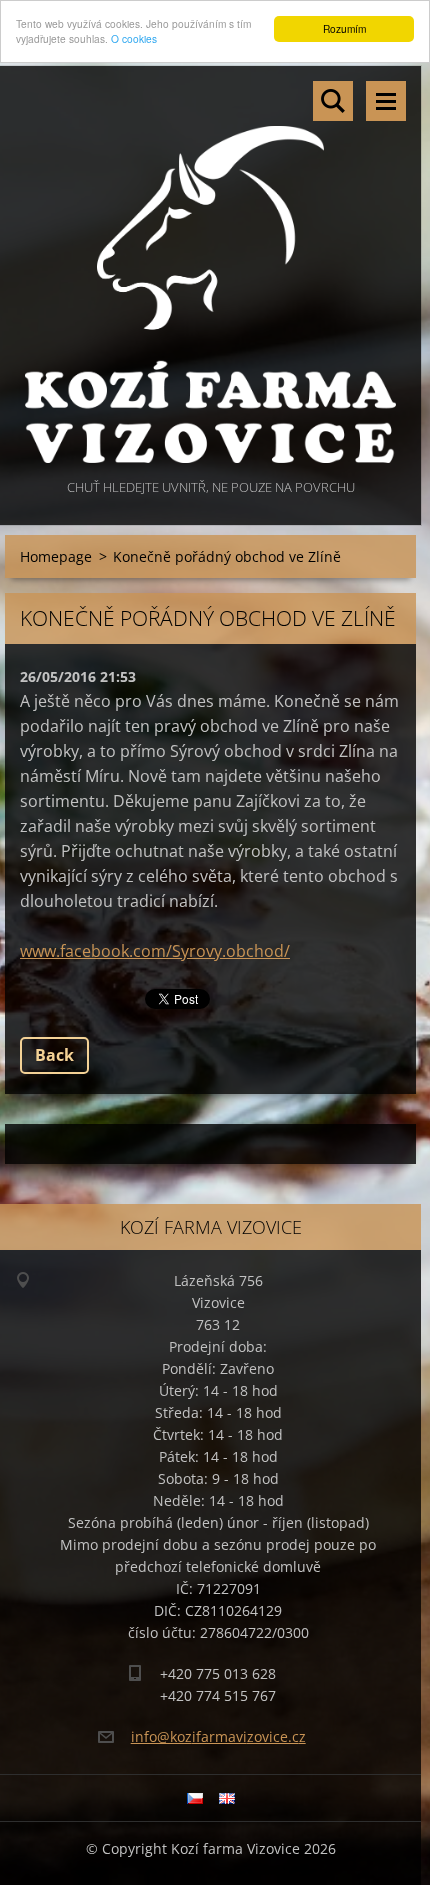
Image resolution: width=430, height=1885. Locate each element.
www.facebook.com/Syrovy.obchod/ (155, 951)
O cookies (134, 38)
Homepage (56, 556)
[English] (227, 1798)
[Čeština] (195, 1798)
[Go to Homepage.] (210, 270)
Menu (386, 101)
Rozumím (344, 28)
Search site (333, 101)
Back (54, 1055)
